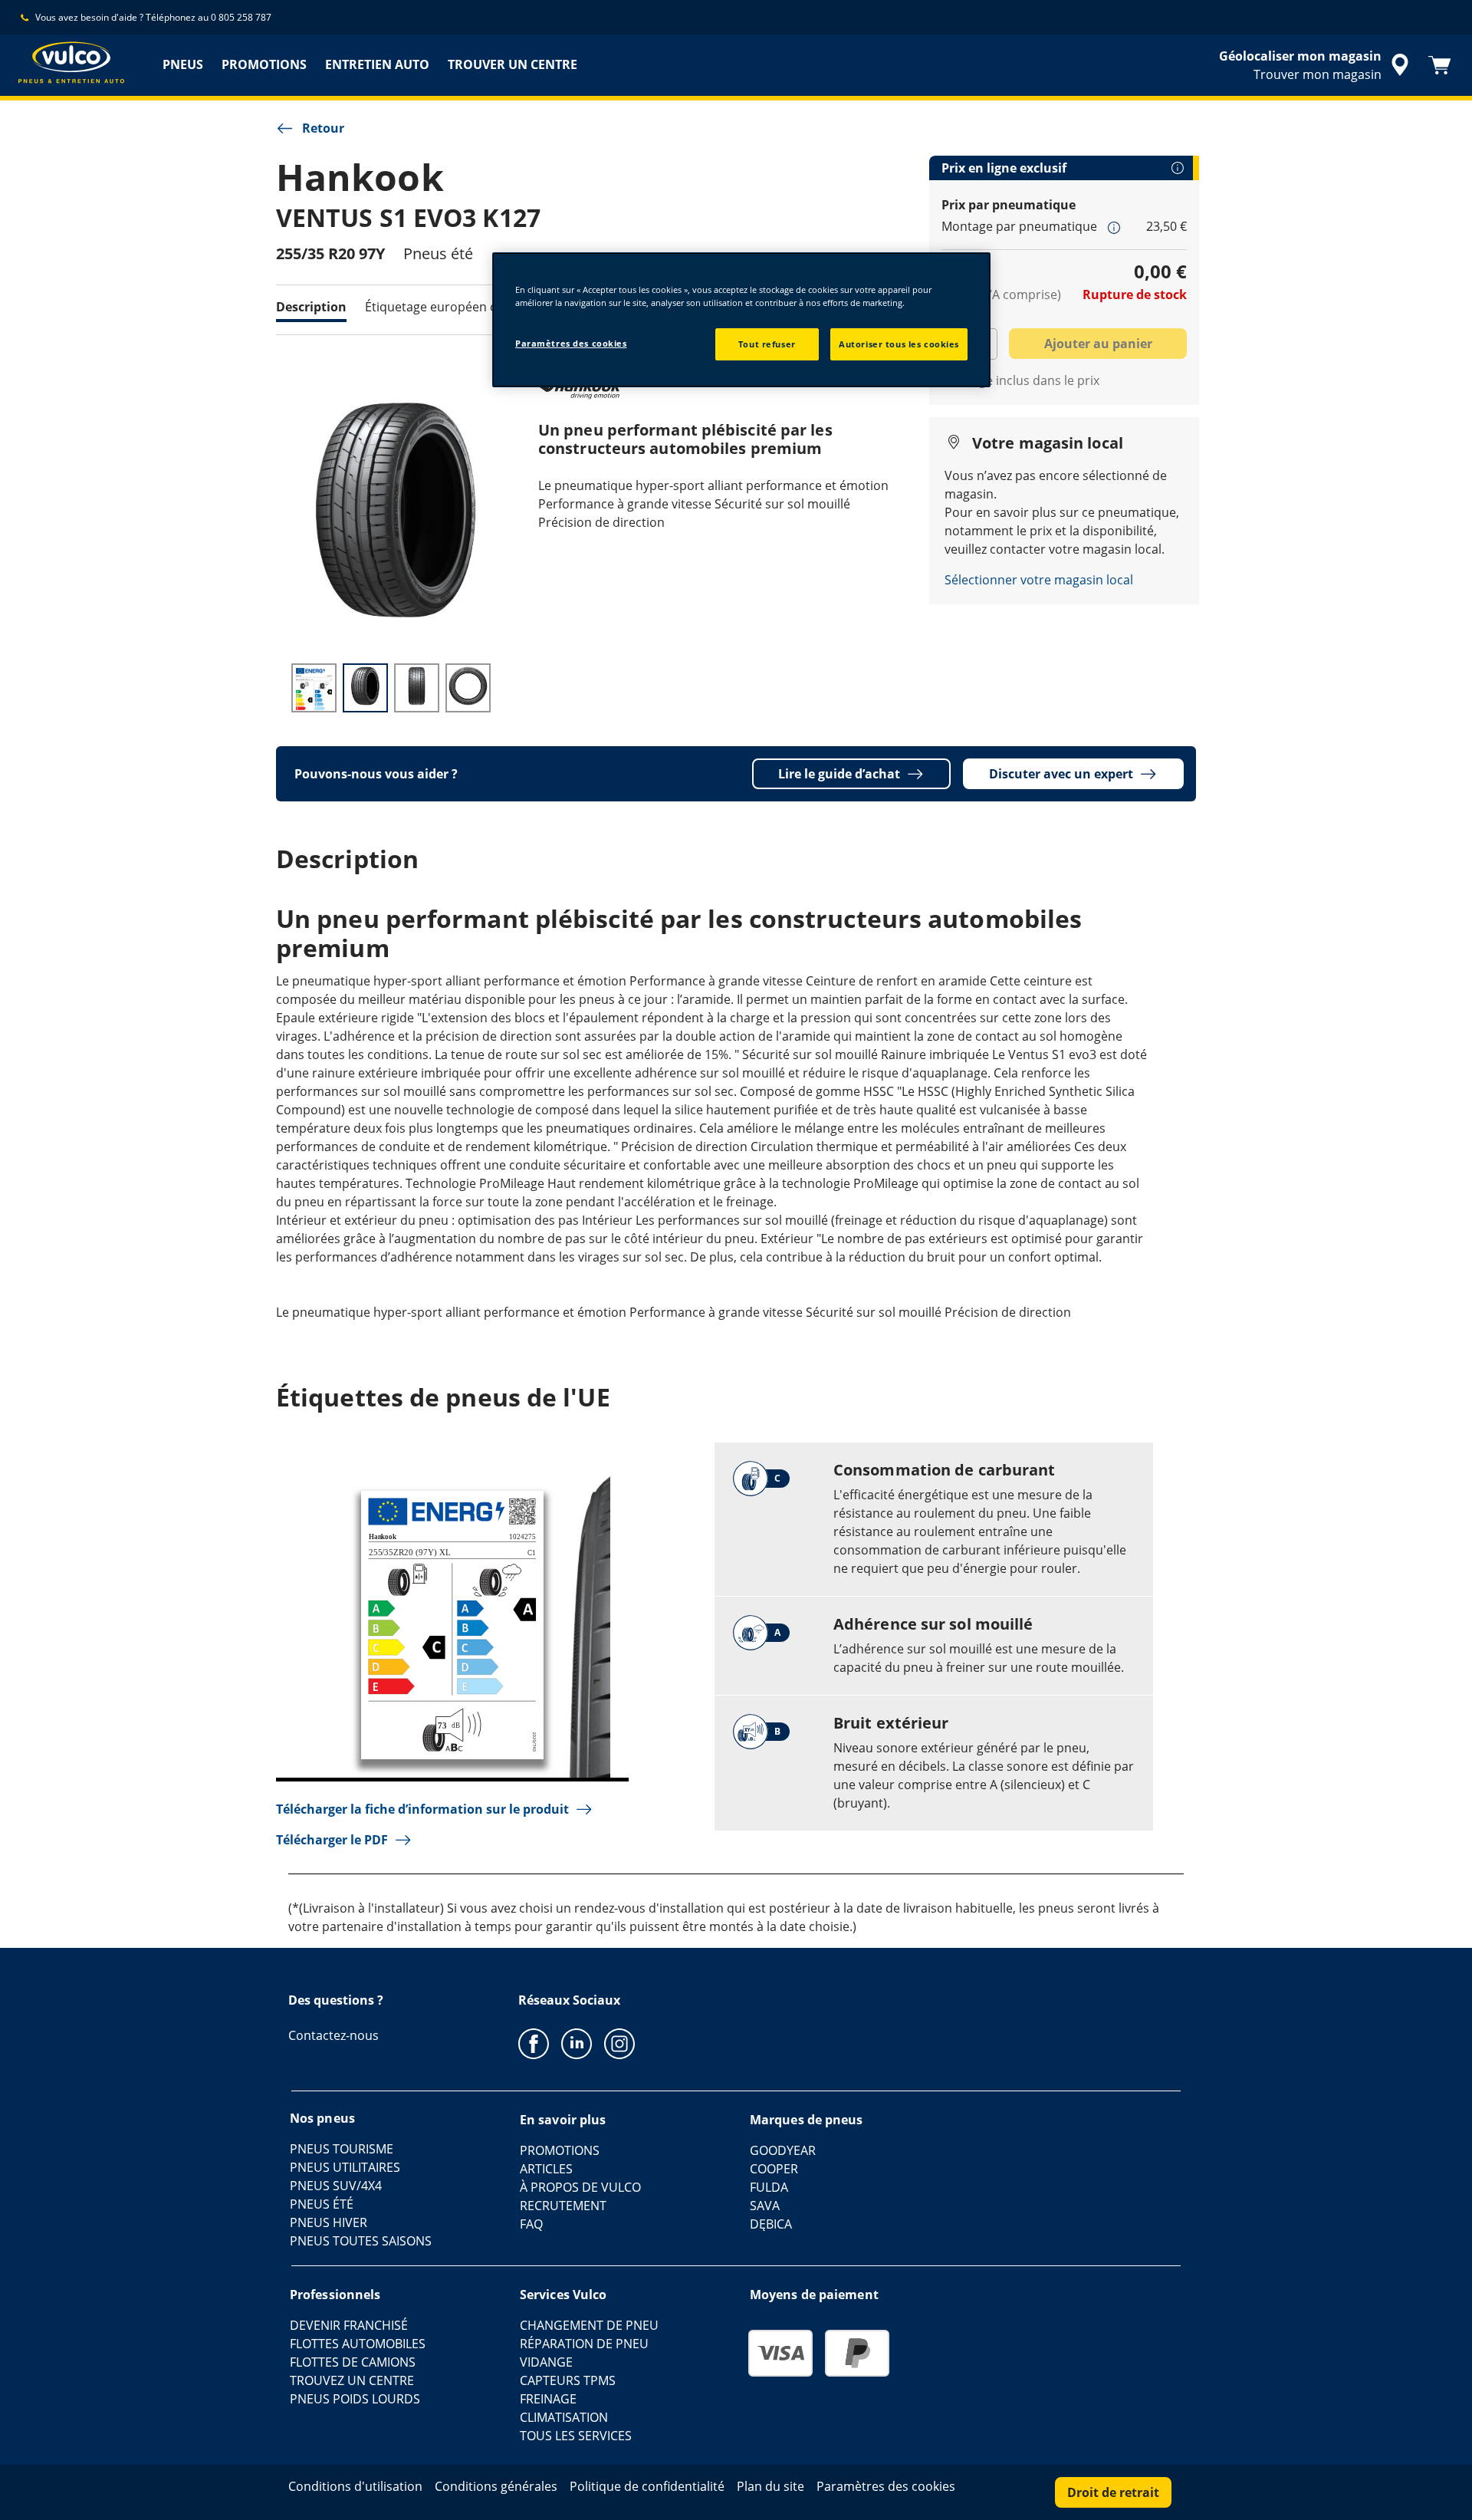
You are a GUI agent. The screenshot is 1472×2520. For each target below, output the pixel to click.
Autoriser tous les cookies (899, 344)
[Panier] (1440, 65)
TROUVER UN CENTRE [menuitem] (513, 64)
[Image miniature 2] (365, 688)
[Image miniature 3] (417, 688)
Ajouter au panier (1098, 344)
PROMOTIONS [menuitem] (264, 64)
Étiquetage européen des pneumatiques (481, 307)
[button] (1114, 227)
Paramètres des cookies (571, 343)
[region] (741, 320)
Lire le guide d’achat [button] (839, 774)
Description (311, 307)
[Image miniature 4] (468, 688)
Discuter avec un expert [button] (1061, 774)
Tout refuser (767, 344)
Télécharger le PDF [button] (332, 1840)
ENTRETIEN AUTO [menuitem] (377, 64)
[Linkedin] (577, 2043)
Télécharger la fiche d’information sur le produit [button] (422, 1809)
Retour (323, 128)
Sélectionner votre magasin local (1039, 580)
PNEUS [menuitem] (183, 64)
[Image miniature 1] (314, 688)
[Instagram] (619, 2043)
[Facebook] (534, 2043)
